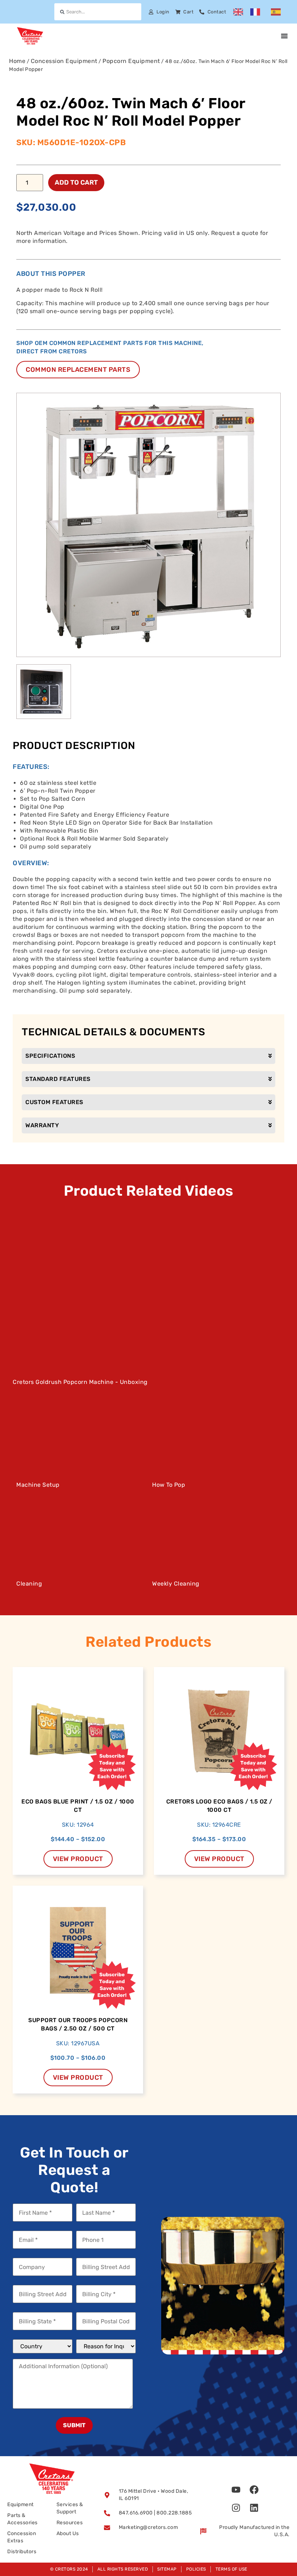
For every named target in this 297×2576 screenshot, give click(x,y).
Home (17, 61)
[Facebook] (254, 2489)
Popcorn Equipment (131, 61)
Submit (74, 2425)
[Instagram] (236, 2508)
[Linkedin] (254, 2508)
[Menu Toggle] (284, 36)
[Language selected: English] (261, 12)
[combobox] (98, 12)
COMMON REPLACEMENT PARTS (78, 370)
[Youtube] (236, 2489)
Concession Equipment (64, 61)
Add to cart (76, 182)
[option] (257, 12)
